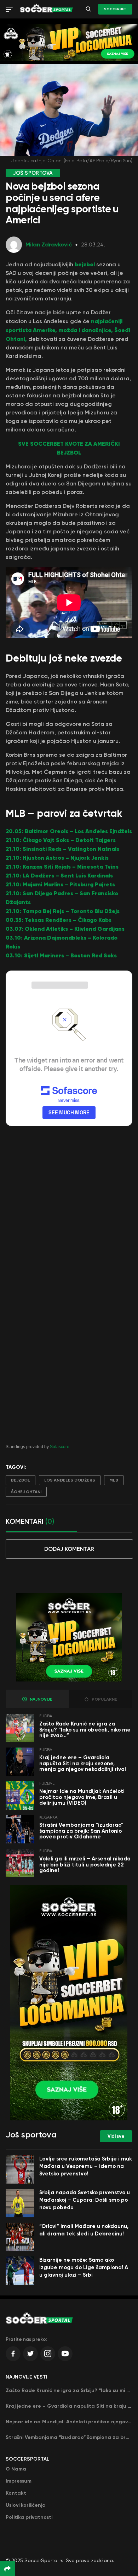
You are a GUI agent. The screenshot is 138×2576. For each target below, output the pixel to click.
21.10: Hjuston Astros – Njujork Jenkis (57, 858)
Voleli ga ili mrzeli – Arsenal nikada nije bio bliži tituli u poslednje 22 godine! (85, 1865)
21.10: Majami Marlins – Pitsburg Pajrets (60, 884)
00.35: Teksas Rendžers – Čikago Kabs (59, 920)
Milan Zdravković (49, 244)
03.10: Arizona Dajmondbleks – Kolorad (60, 938)
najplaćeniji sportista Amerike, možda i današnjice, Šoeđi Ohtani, (68, 330)
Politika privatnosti (29, 2517)
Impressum (19, 2481)
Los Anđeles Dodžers (70, 1480)
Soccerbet (115, 9)
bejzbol (85, 264)
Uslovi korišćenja (26, 2505)
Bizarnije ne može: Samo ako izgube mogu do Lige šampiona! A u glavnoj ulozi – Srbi (84, 2267)
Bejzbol (21, 1480)
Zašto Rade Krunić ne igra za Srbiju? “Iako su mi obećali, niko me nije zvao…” (85, 1730)
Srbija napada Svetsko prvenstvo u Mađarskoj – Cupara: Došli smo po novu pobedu (85, 2200)
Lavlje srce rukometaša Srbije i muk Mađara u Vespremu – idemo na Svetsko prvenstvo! (86, 2166)
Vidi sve (116, 2136)
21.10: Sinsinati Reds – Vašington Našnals (62, 849)
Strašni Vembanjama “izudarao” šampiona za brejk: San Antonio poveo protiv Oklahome (81, 1831)
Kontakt (16, 2493)
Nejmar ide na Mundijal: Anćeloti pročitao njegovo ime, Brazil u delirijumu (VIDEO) (82, 1797)
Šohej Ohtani (26, 1492)
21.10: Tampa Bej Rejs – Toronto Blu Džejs (63, 911)
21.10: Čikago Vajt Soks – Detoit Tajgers (61, 840)
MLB (114, 1480)
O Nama (16, 2469)
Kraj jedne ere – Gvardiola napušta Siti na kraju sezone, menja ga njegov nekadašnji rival (83, 1763)
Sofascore (60, 1447)
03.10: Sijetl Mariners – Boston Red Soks (61, 955)
